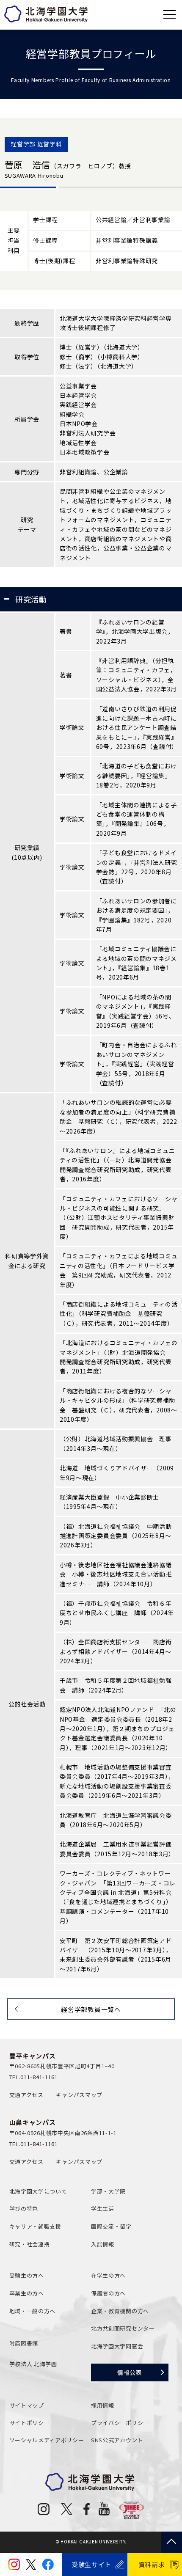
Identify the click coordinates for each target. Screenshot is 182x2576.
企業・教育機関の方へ (120, 2311)
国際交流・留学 (111, 2226)
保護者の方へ (108, 2293)
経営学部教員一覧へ (91, 2009)
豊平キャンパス (33, 2056)
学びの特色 (24, 2209)
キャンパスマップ (79, 2095)
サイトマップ (27, 2405)
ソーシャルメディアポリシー (47, 2440)
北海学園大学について (38, 2191)
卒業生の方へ (27, 2293)
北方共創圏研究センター (123, 2328)
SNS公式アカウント (117, 2440)
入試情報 (103, 2244)
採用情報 (103, 2405)
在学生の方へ (108, 2275)
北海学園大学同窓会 (117, 2346)
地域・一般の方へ (33, 2311)
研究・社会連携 (30, 2244)
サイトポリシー (30, 2423)
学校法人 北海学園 (33, 2364)
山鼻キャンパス (33, 2122)
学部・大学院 (108, 2191)
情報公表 (130, 2372)
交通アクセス (26, 2095)
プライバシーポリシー (120, 2423)
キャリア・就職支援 (35, 2226)
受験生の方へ (27, 2275)
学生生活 (103, 2209)
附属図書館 (24, 2343)
